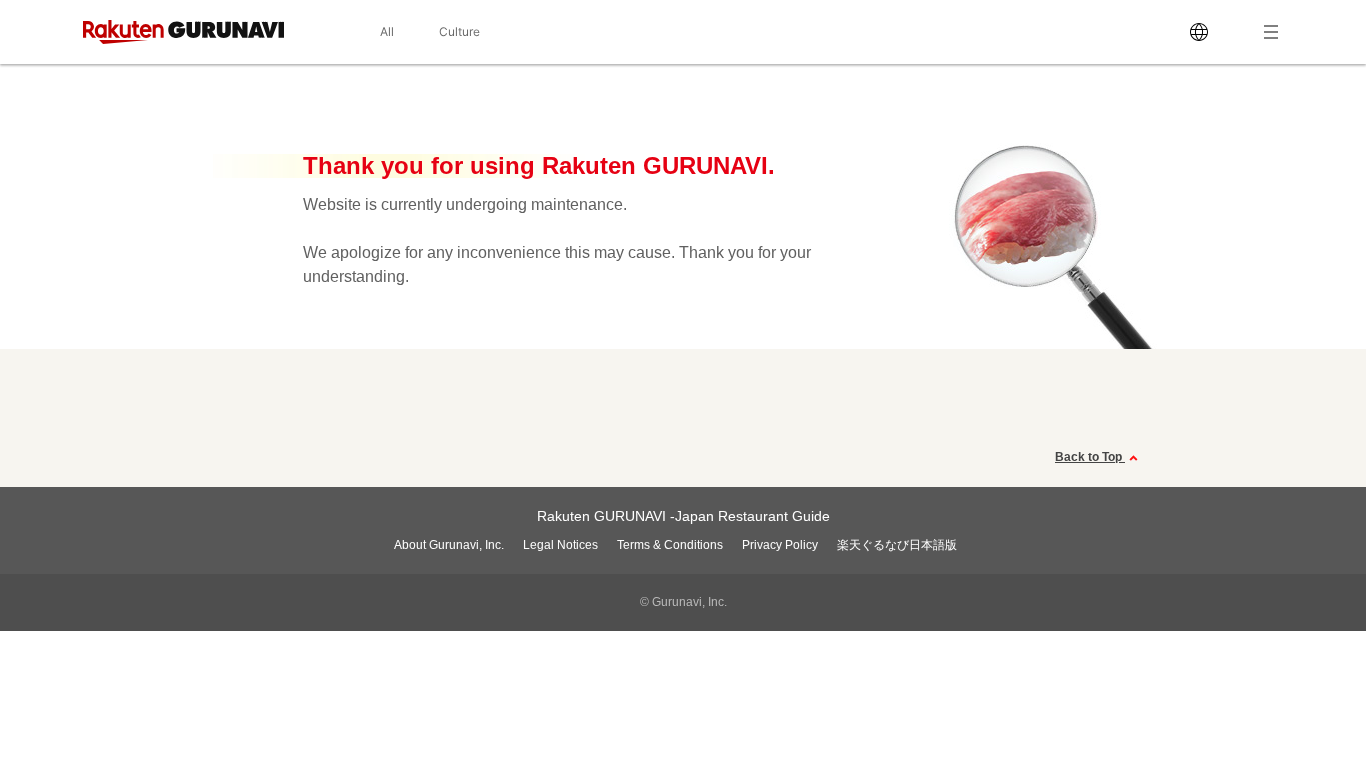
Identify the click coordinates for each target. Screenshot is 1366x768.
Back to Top (1090, 457)
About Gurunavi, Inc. (449, 545)
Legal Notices (560, 545)
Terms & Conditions (670, 545)
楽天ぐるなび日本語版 (897, 545)
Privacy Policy (780, 545)
